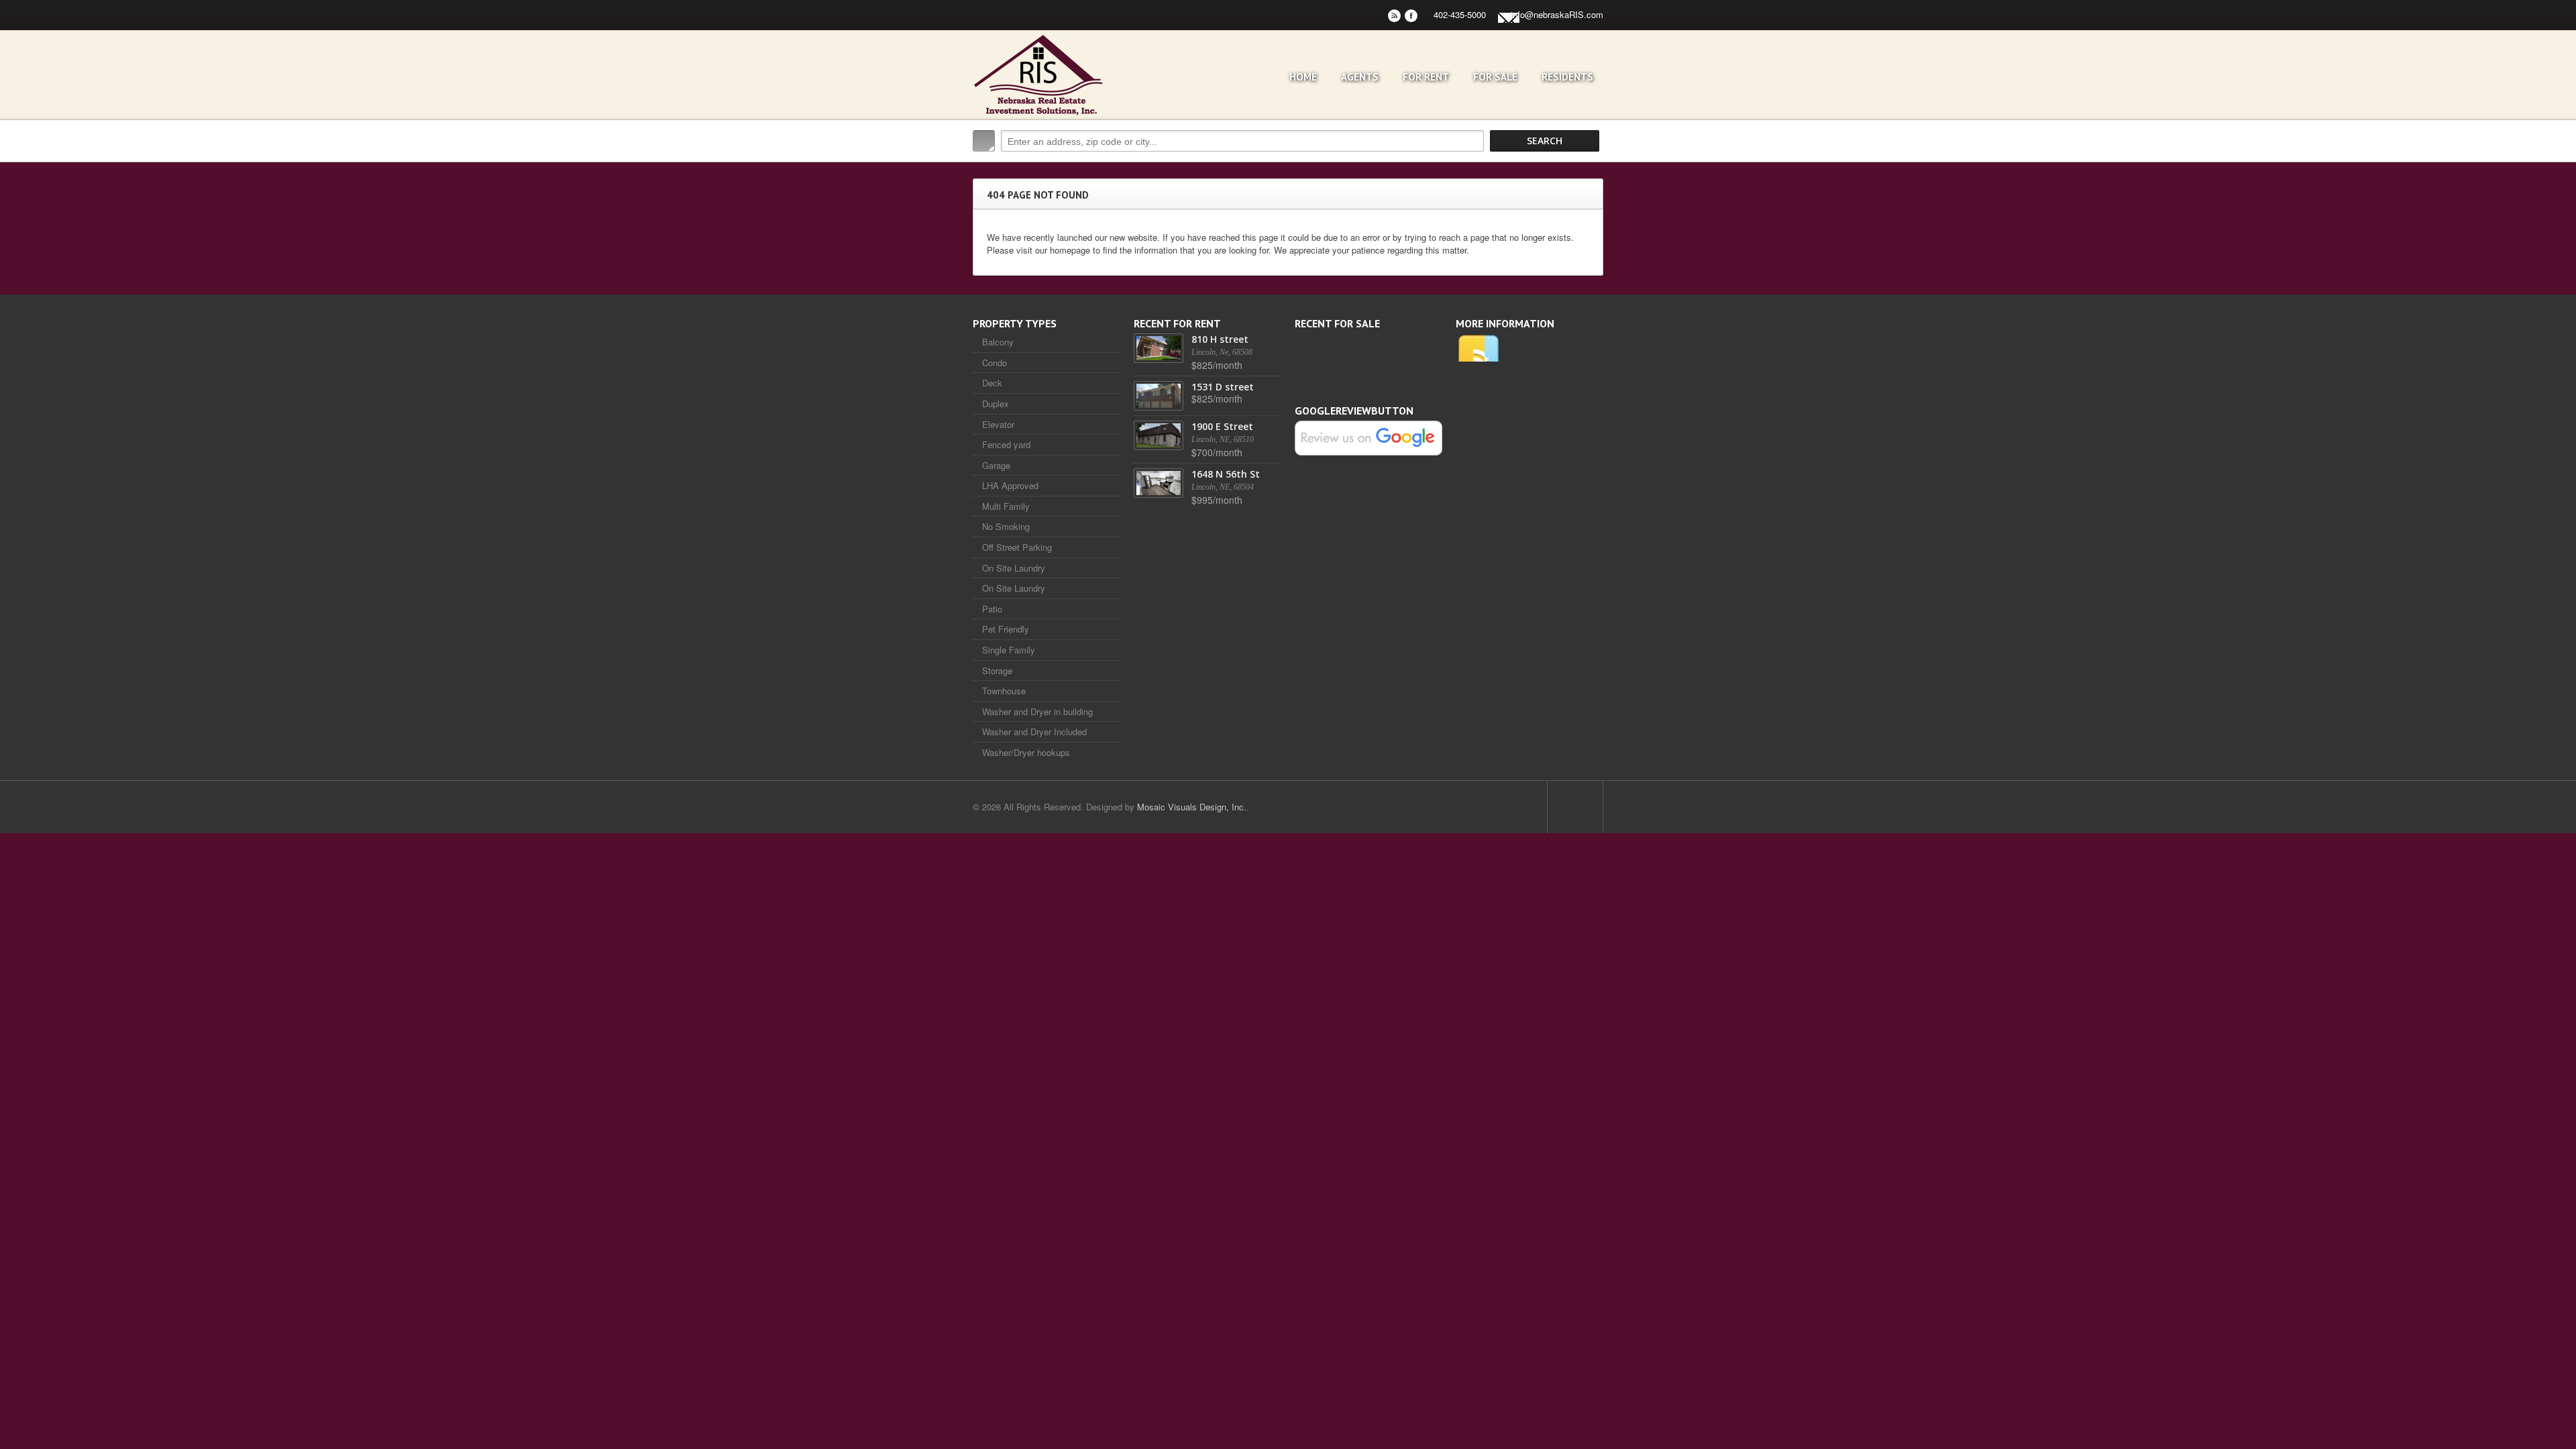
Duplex (996, 404)
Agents (1360, 77)
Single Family (1009, 650)
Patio (992, 609)
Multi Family (1006, 506)
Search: (984, 141)
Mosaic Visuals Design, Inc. (1192, 807)
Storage (997, 670)
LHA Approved (1010, 485)
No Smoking (1006, 526)
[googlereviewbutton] (1368, 437)
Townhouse (1004, 691)
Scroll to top (1575, 807)
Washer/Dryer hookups (1026, 752)
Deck (992, 383)
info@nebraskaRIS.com (1557, 14)
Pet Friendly (1006, 629)
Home (1303, 77)
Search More (1588, 169)
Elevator (998, 424)
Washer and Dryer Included (1034, 732)
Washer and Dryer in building (1037, 711)
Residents (1567, 77)
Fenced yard (1006, 444)
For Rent (1426, 77)
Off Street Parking (1017, 547)
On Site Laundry (1014, 568)
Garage (996, 465)
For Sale (1495, 77)
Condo (995, 363)
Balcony (998, 342)
